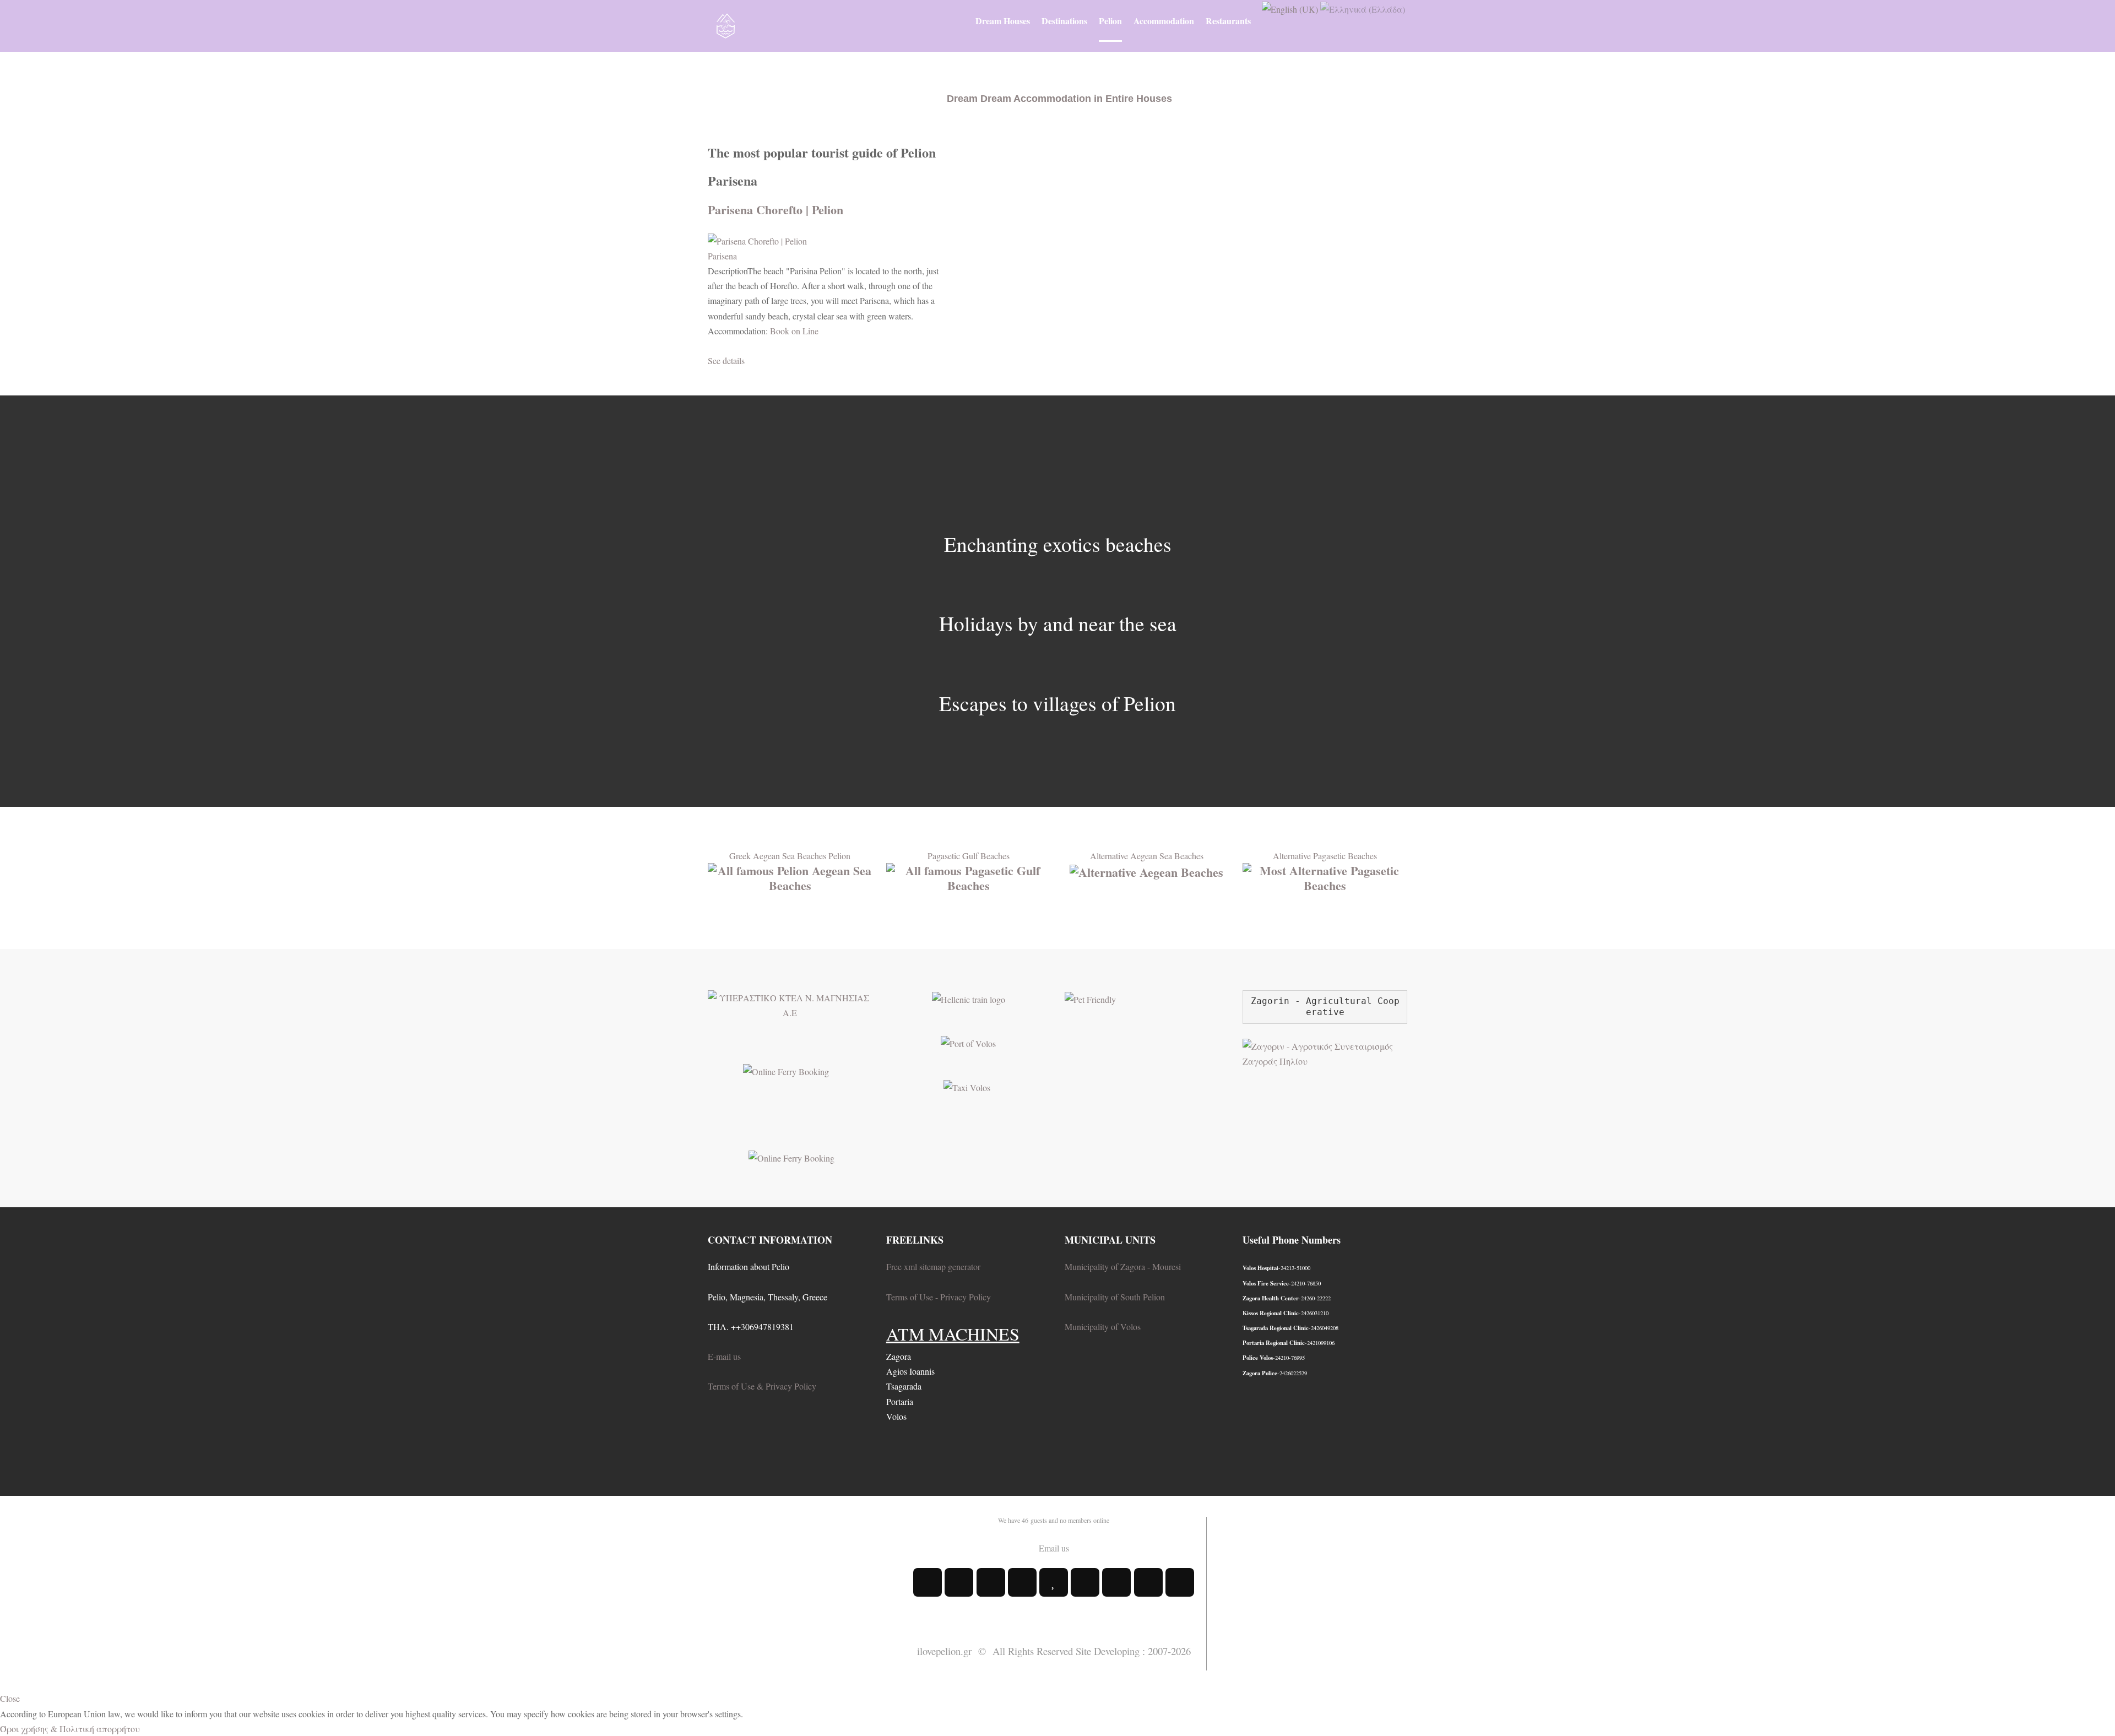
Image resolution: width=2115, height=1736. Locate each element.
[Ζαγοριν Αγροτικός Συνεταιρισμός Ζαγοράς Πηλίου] (1325, 1052)
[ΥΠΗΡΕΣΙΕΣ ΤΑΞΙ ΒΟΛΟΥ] (967, 1086)
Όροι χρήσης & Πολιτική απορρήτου (70, 1729)
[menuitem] (1003, 21)
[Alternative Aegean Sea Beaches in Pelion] (1146, 870)
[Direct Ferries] (786, 1070)
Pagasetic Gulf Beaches (969, 856)
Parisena (722, 256)
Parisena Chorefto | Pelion (775, 210)
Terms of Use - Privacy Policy (939, 1297)
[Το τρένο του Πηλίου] (969, 998)
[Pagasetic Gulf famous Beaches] (969, 876)
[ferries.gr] (791, 1157)
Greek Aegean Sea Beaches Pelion (790, 856)
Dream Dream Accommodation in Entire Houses (1059, 99)
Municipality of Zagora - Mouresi (1123, 1266)
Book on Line (794, 331)
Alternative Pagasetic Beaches (1325, 856)
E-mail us (724, 1356)
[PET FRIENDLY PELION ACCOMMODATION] (1090, 998)
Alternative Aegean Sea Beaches (1147, 856)
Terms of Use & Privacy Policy (762, 1386)
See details (726, 360)
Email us (1054, 1548)
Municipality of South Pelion (1115, 1297)
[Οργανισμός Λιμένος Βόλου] (968, 1042)
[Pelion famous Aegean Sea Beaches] (790, 876)
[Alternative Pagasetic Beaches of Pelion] (1325, 876)
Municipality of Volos (1103, 1327)
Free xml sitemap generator (933, 1266)
